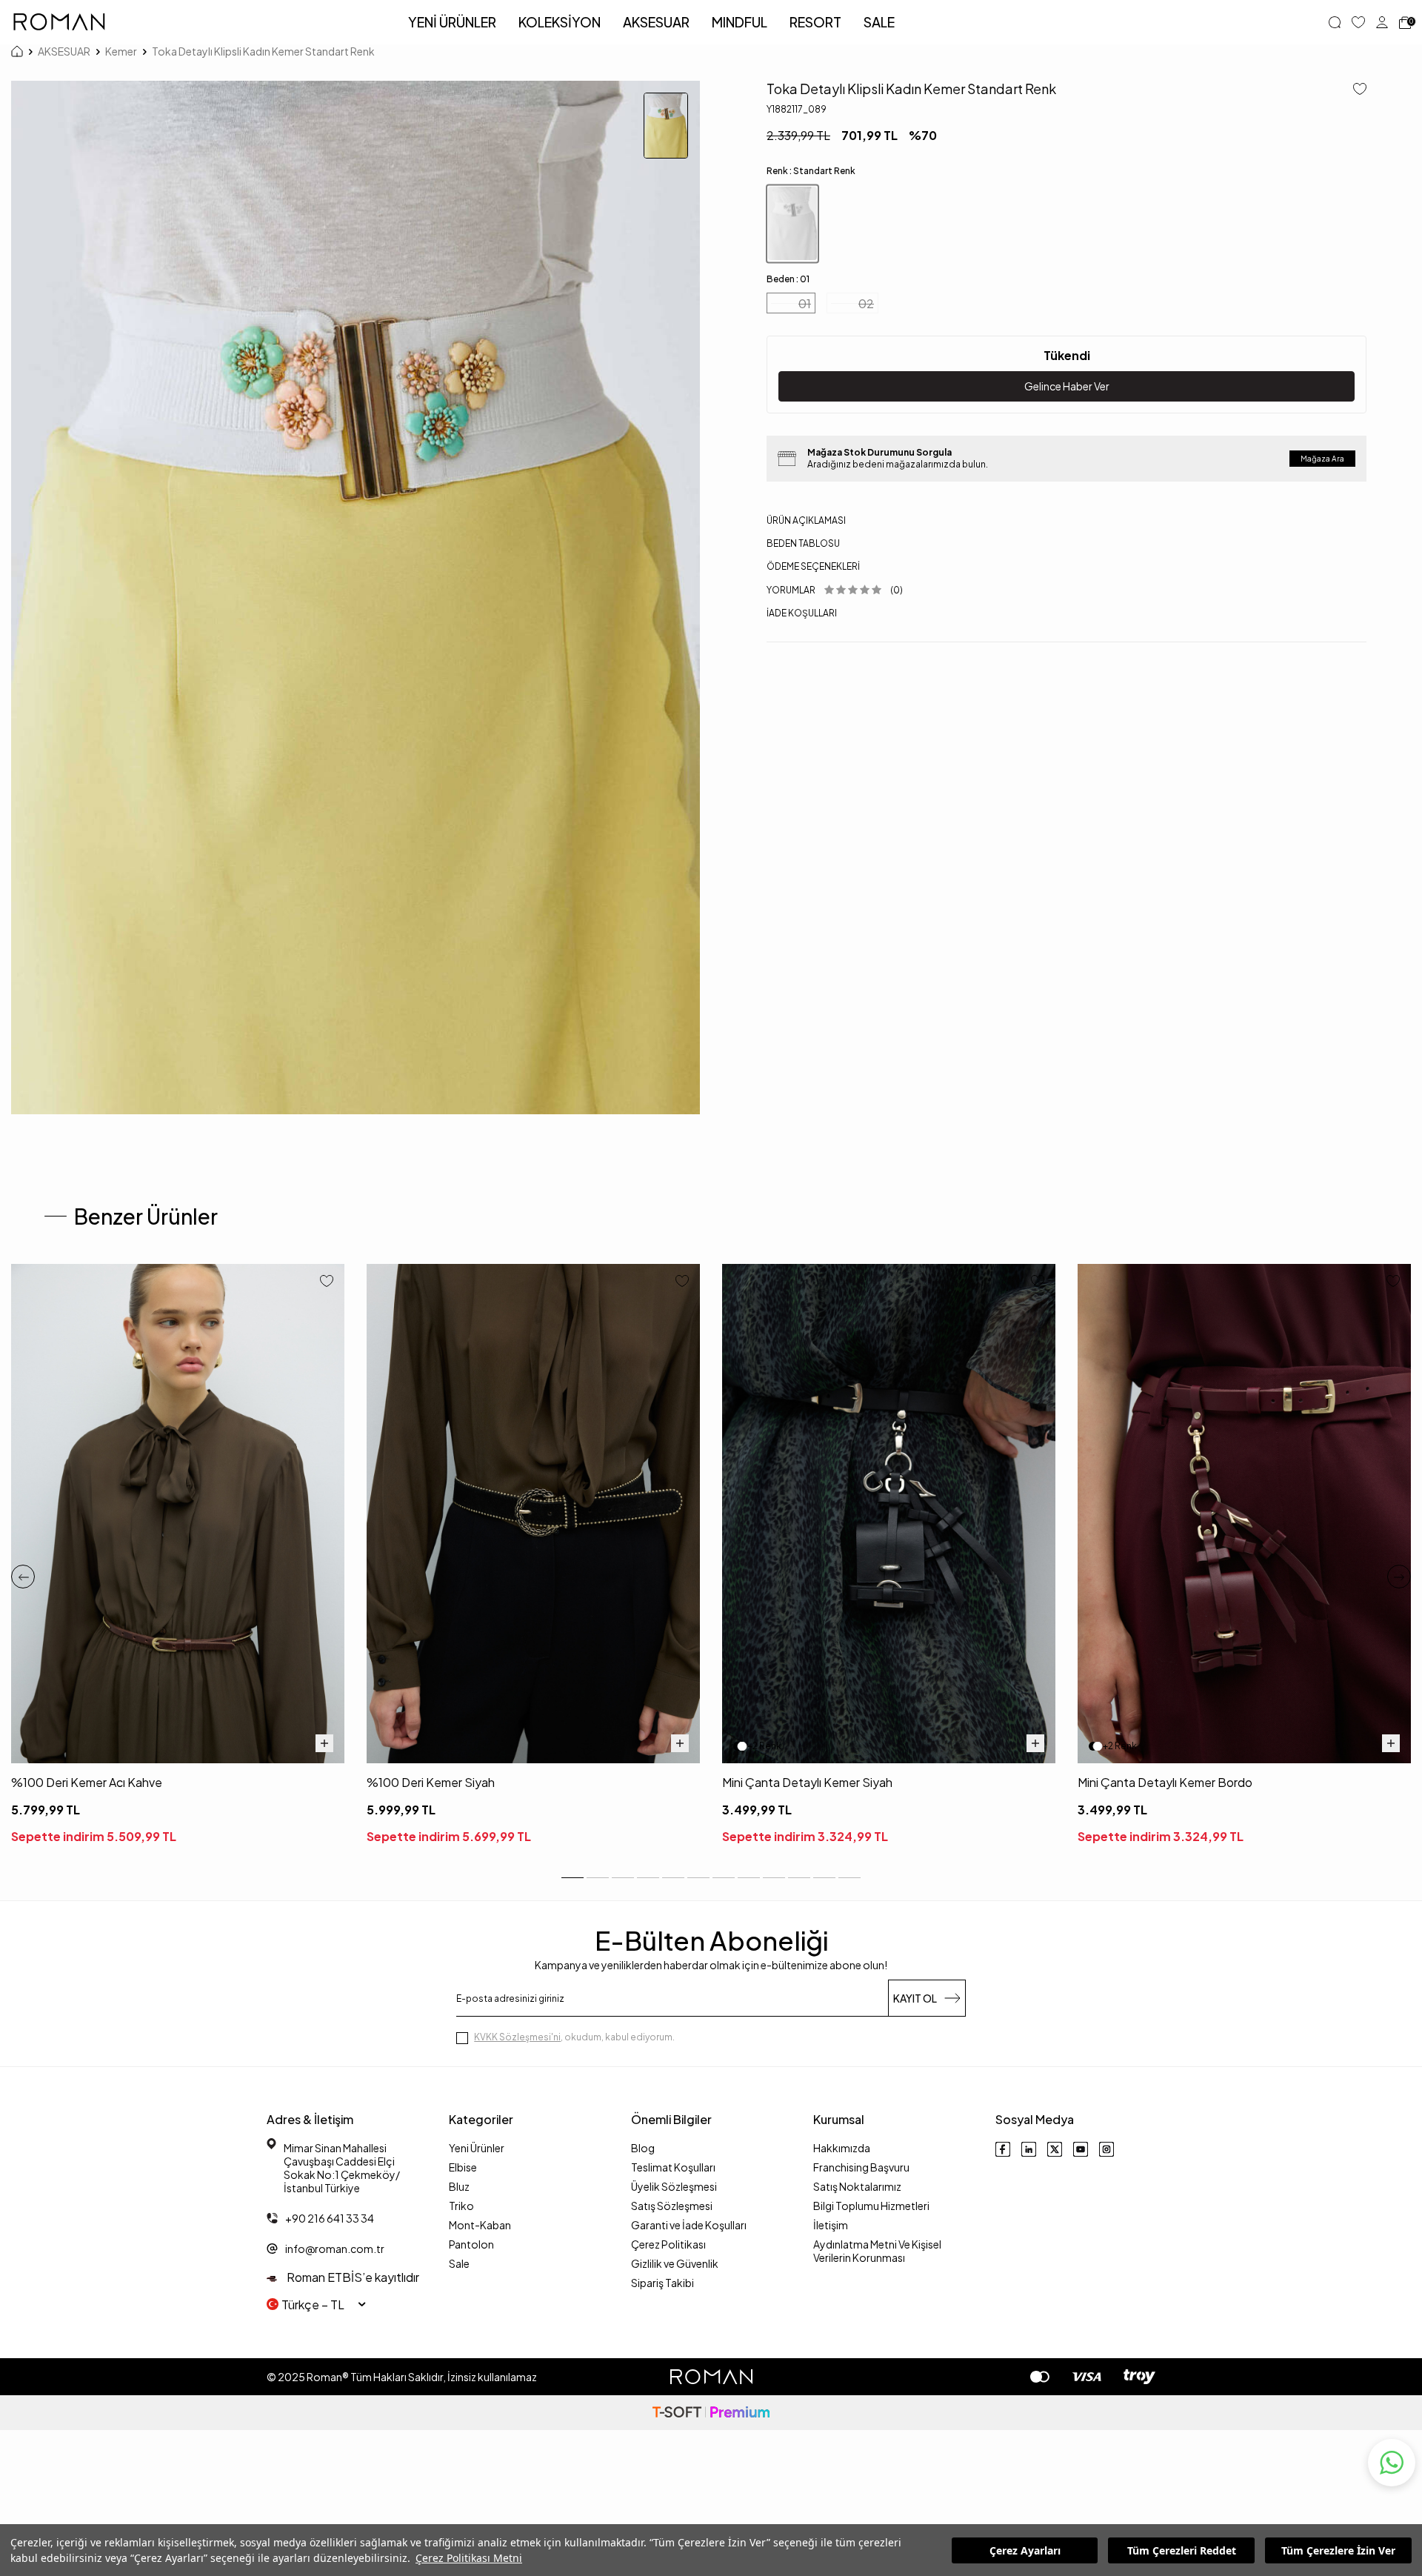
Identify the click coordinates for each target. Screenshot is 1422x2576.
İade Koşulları (802, 613)
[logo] (59, 22)
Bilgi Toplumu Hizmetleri (871, 2206)
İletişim (831, 2225)
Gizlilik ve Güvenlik (675, 2263)
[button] (23, 1577)
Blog (643, 2148)
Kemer (121, 51)
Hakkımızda (842, 2148)
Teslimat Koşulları (673, 2167)
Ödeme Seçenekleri (813, 566)
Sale (459, 2263)
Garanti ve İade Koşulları (689, 2225)
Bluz (459, 2186)
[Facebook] (1003, 2149)
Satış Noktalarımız (857, 2186)
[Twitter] (1055, 2149)
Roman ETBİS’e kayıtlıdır (352, 2277)
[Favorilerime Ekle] (327, 1282)
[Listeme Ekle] (1354, 90)
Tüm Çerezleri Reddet (1182, 2550)
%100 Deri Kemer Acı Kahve (87, 1782)
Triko (461, 2206)
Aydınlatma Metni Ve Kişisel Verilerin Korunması (877, 2251)
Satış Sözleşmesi (672, 2206)
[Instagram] (1106, 2149)
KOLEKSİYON (560, 22)
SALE (879, 22)
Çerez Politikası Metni (469, 2558)
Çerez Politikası (668, 2244)
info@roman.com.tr (335, 2249)
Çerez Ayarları (1025, 2550)
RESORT (815, 22)
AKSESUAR (656, 22)
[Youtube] (1081, 2149)
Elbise (463, 2167)
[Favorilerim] (1358, 22)
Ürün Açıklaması (806, 520)
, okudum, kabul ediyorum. (574, 2037)
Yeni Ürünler (477, 2148)
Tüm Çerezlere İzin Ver (1338, 2550)
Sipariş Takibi (662, 2283)
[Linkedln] (1029, 2149)
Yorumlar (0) (835, 590)
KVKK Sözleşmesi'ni (517, 2037)
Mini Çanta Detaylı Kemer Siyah (807, 1782)
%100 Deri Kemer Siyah (431, 1782)
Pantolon (471, 2244)
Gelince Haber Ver (1067, 386)
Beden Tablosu (803, 543)
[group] (355, 598)
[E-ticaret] (711, 2413)
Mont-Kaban (480, 2225)
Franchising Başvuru (861, 2167)
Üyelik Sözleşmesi (674, 2186)
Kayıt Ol (915, 1998)
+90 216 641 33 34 (330, 2218)
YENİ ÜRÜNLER (452, 22)
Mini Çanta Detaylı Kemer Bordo (1165, 1782)
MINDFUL (740, 22)
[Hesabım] (1382, 22)
